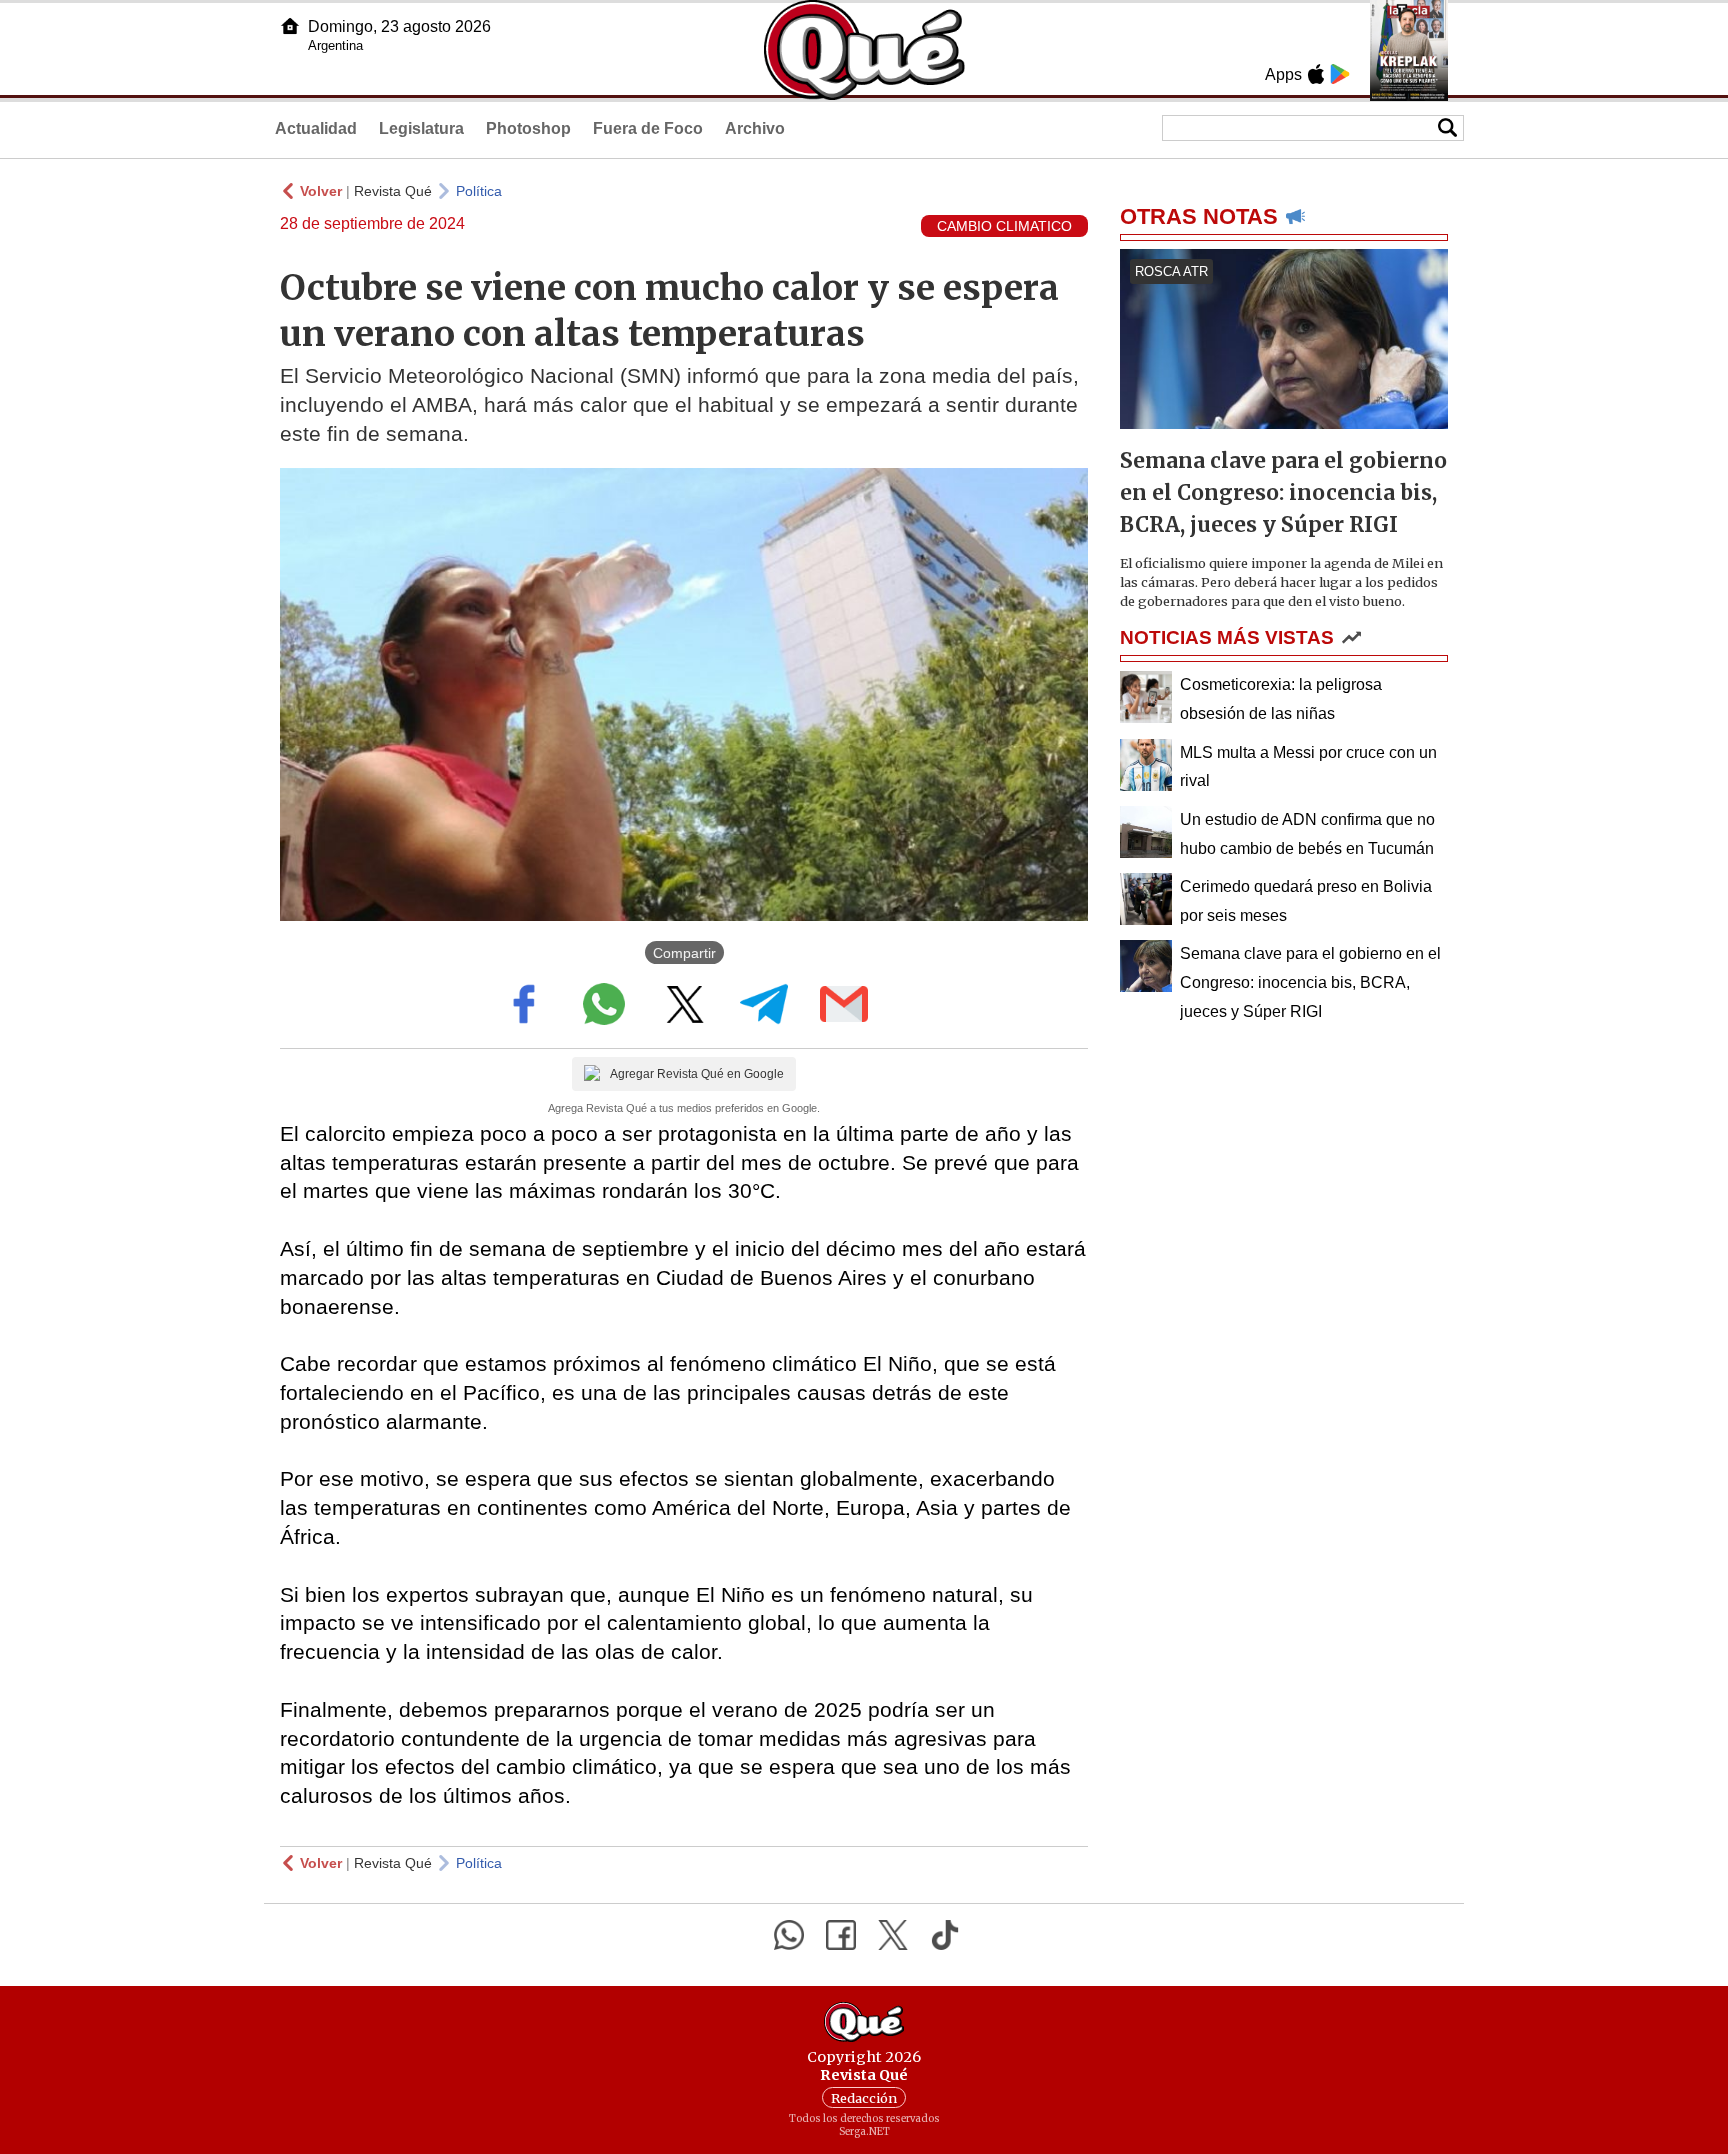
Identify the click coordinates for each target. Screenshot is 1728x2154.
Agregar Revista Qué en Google (697, 1074)
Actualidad (316, 128)
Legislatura (421, 128)
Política (479, 191)
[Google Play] (1340, 74)
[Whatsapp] (789, 1935)
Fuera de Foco (648, 128)
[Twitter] (893, 1935)
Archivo (755, 128)
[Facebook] (841, 1935)
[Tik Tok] (945, 1935)
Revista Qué (393, 191)
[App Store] (1316, 74)
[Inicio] (290, 26)
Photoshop (528, 128)
